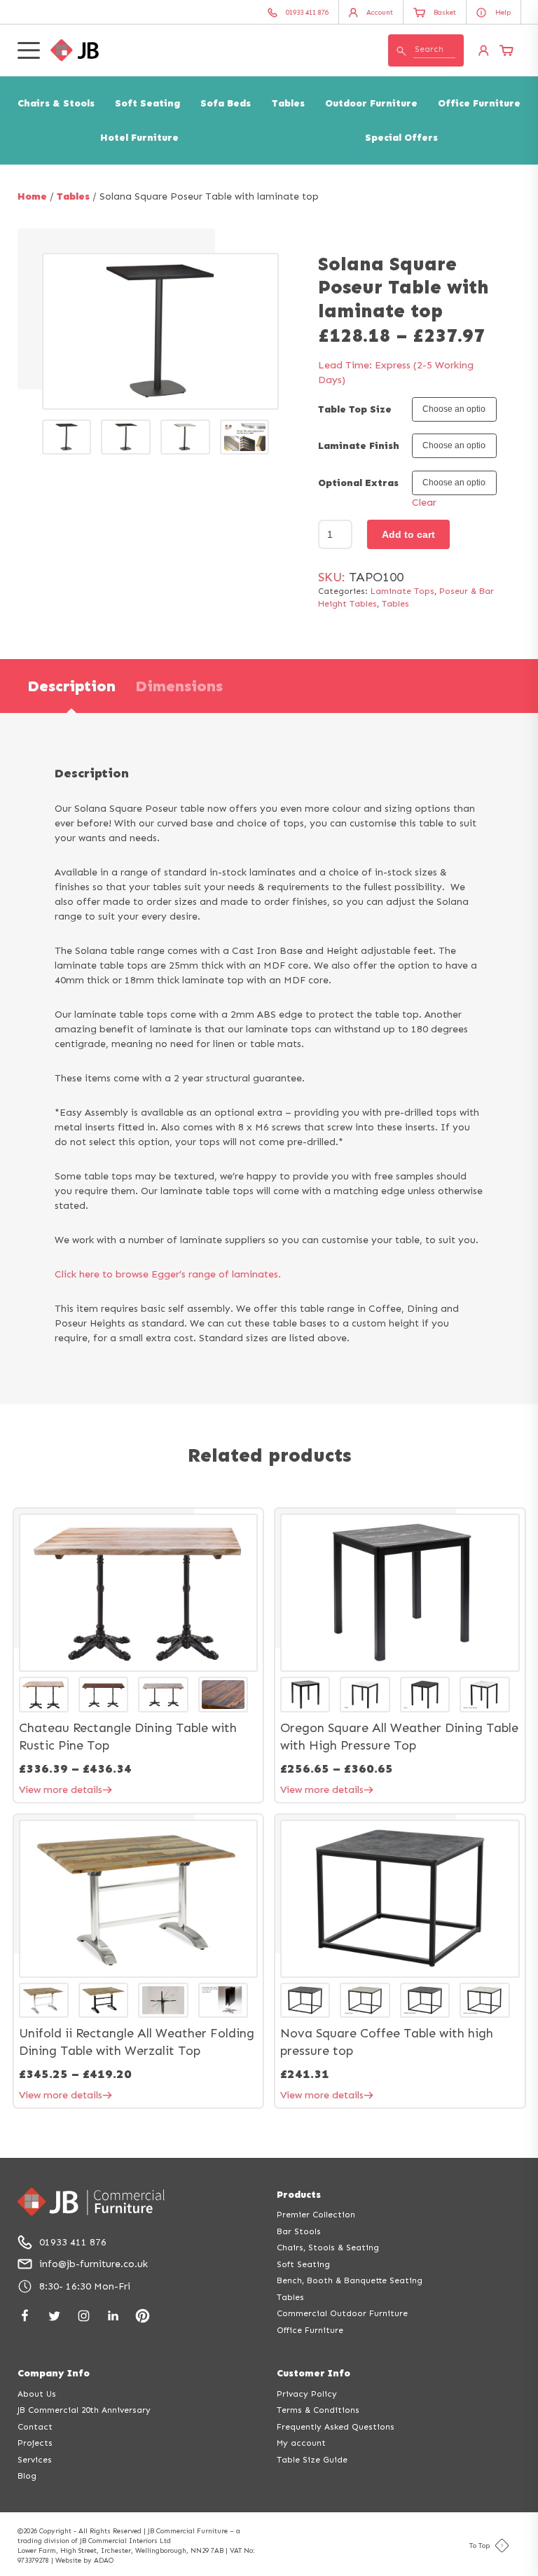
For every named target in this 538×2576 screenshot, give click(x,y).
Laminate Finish (359, 446)
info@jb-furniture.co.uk (94, 2264)
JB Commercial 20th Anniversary (84, 2410)
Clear (424, 503)
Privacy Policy (307, 2394)
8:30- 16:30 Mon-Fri (85, 2286)
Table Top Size (355, 409)
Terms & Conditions (318, 2410)
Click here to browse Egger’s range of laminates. (168, 1274)
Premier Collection (316, 2215)
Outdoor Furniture (371, 103)
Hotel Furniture (139, 138)
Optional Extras (358, 483)
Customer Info (313, 2373)
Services (35, 2460)
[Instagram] (84, 2316)
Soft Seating (147, 103)
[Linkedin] (113, 2316)
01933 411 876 (73, 2242)
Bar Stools (299, 2231)
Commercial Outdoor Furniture (342, 2313)
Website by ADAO (84, 2561)
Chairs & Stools (56, 103)
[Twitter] (54, 2316)
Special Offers (401, 138)
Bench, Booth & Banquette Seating (350, 2280)
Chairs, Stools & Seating (328, 2248)
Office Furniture (479, 103)
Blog (27, 2476)
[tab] (71, 686)
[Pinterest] (143, 2316)
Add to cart (408, 534)
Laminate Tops (402, 591)
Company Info (54, 2373)
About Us (37, 2394)
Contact (35, 2427)
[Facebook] (25, 2316)
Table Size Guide (312, 2460)
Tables (288, 103)
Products (299, 2195)
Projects (35, 2443)
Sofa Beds (226, 103)
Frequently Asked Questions (336, 2427)
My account (301, 2443)
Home (32, 196)
